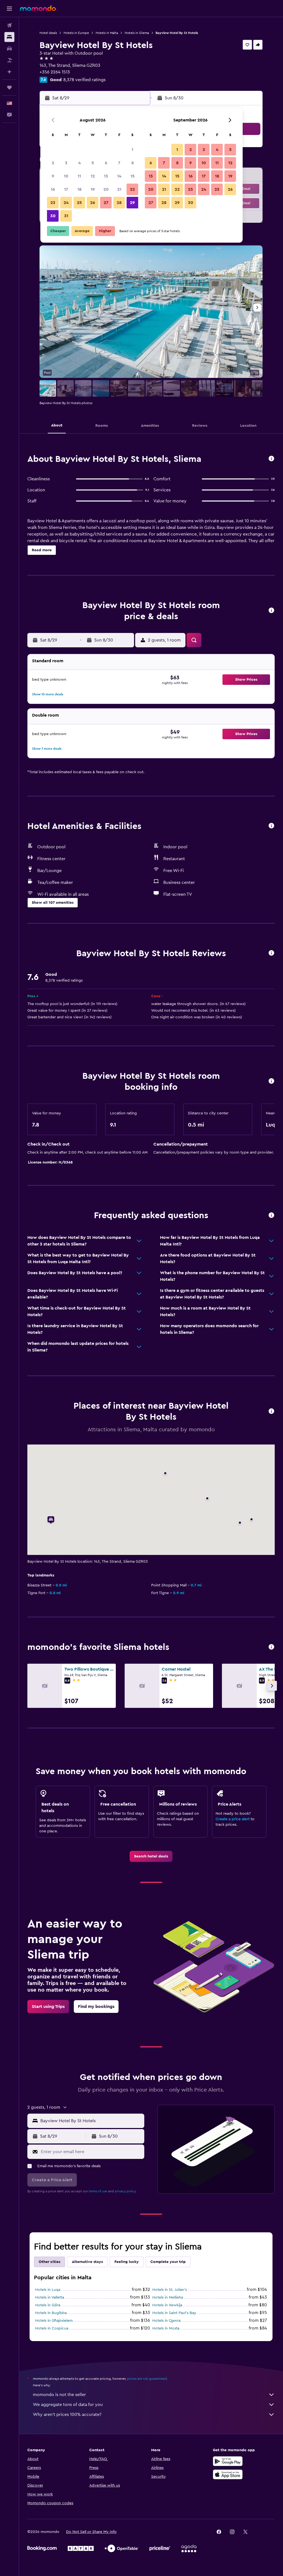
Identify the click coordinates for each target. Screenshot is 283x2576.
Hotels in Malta (107, 33)
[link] (151, 1856)
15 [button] (133, 176)
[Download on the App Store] (228, 2474)
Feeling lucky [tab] (127, 2262)
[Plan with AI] (9, 72)
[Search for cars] (9, 49)
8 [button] (133, 163)
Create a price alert (233, 1819)
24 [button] (66, 203)
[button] (9, 9)
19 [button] (93, 189)
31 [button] (66, 216)
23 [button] (53, 203)
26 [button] (93, 203)
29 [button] (132, 203)
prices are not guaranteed (147, 2379)
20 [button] (106, 189)
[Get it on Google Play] (228, 2461)
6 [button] (106, 163)
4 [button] (79, 163)
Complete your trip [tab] (168, 2262)
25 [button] (79, 203)
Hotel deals (48, 33)
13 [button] (106, 176)
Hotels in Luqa (48, 2290)
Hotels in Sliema (137, 33)
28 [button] (119, 203)
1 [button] (132, 150)
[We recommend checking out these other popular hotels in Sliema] (271, 1647)
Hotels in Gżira (48, 2305)
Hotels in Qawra (166, 2321)
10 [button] (66, 176)
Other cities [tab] (49, 2262)
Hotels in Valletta (50, 2297)
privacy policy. (126, 2191)
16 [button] (53, 189)
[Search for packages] (9, 60)
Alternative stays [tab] (87, 2262)
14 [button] (119, 176)
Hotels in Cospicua (52, 2328)
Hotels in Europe (76, 33)
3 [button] (66, 163)
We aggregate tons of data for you (68, 2405)
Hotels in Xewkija (167, 2305)
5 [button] (93, 163)
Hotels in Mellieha (168, 2297)
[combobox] (91, 2121)
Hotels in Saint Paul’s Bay (174, 2313)
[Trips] (9, 88)
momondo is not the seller (59, 2395)
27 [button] (106, 203)
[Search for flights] (9, 25)
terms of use (98, 2191)
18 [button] (79, 189)
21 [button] (119, 189)
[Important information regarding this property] (271, 1081)
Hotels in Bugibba (51, 2313)
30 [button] (53, 216)
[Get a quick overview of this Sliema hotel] (271, 459)
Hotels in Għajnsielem (54, 2321)
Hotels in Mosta (166, 2328)
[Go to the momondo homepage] (38, 8)
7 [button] (119, 163)
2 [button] (53, 163)
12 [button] (93, 176)
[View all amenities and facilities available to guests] (271, 826)
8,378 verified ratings (84, 80)
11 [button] (79, 176)
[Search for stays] (9, 37)
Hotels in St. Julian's (170, 2290)
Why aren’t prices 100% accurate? (67, 2415)
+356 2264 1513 (55, 72)
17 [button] (66, 189)
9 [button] (53, 176)
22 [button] (132, 189)
